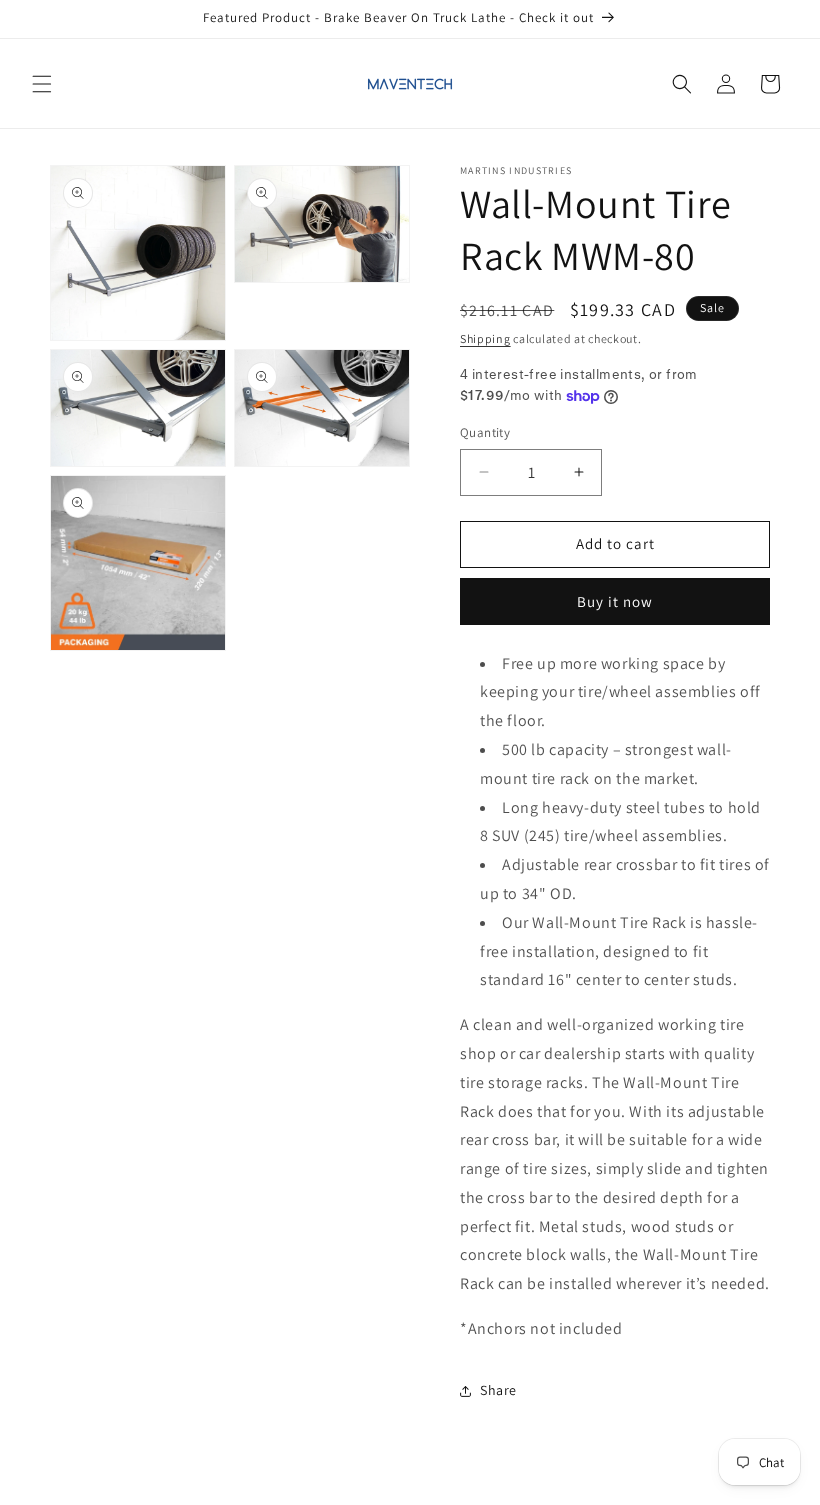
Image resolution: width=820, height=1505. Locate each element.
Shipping (485, 338)
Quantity (485, 432)
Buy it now (615, 601)
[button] (42, 84)
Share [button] (498, 1390)
